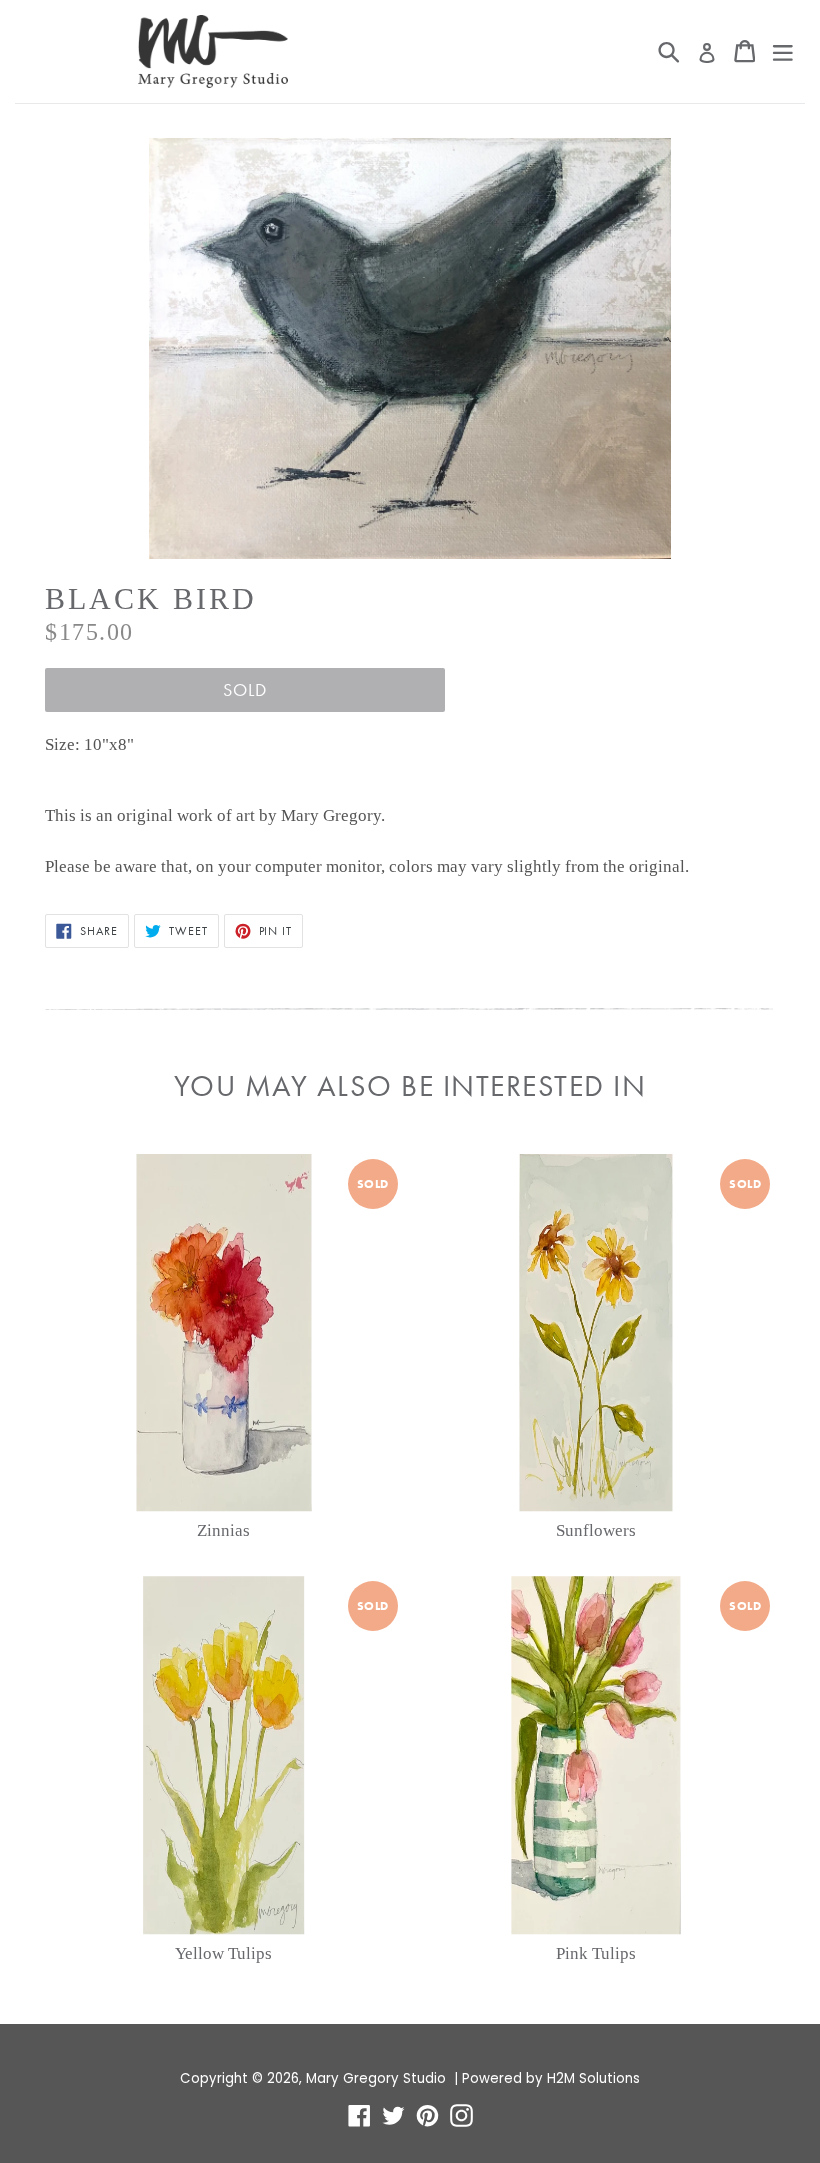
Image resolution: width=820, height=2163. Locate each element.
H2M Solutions (593, 2078)
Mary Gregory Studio (376, 2078)
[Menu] (783, 51)
